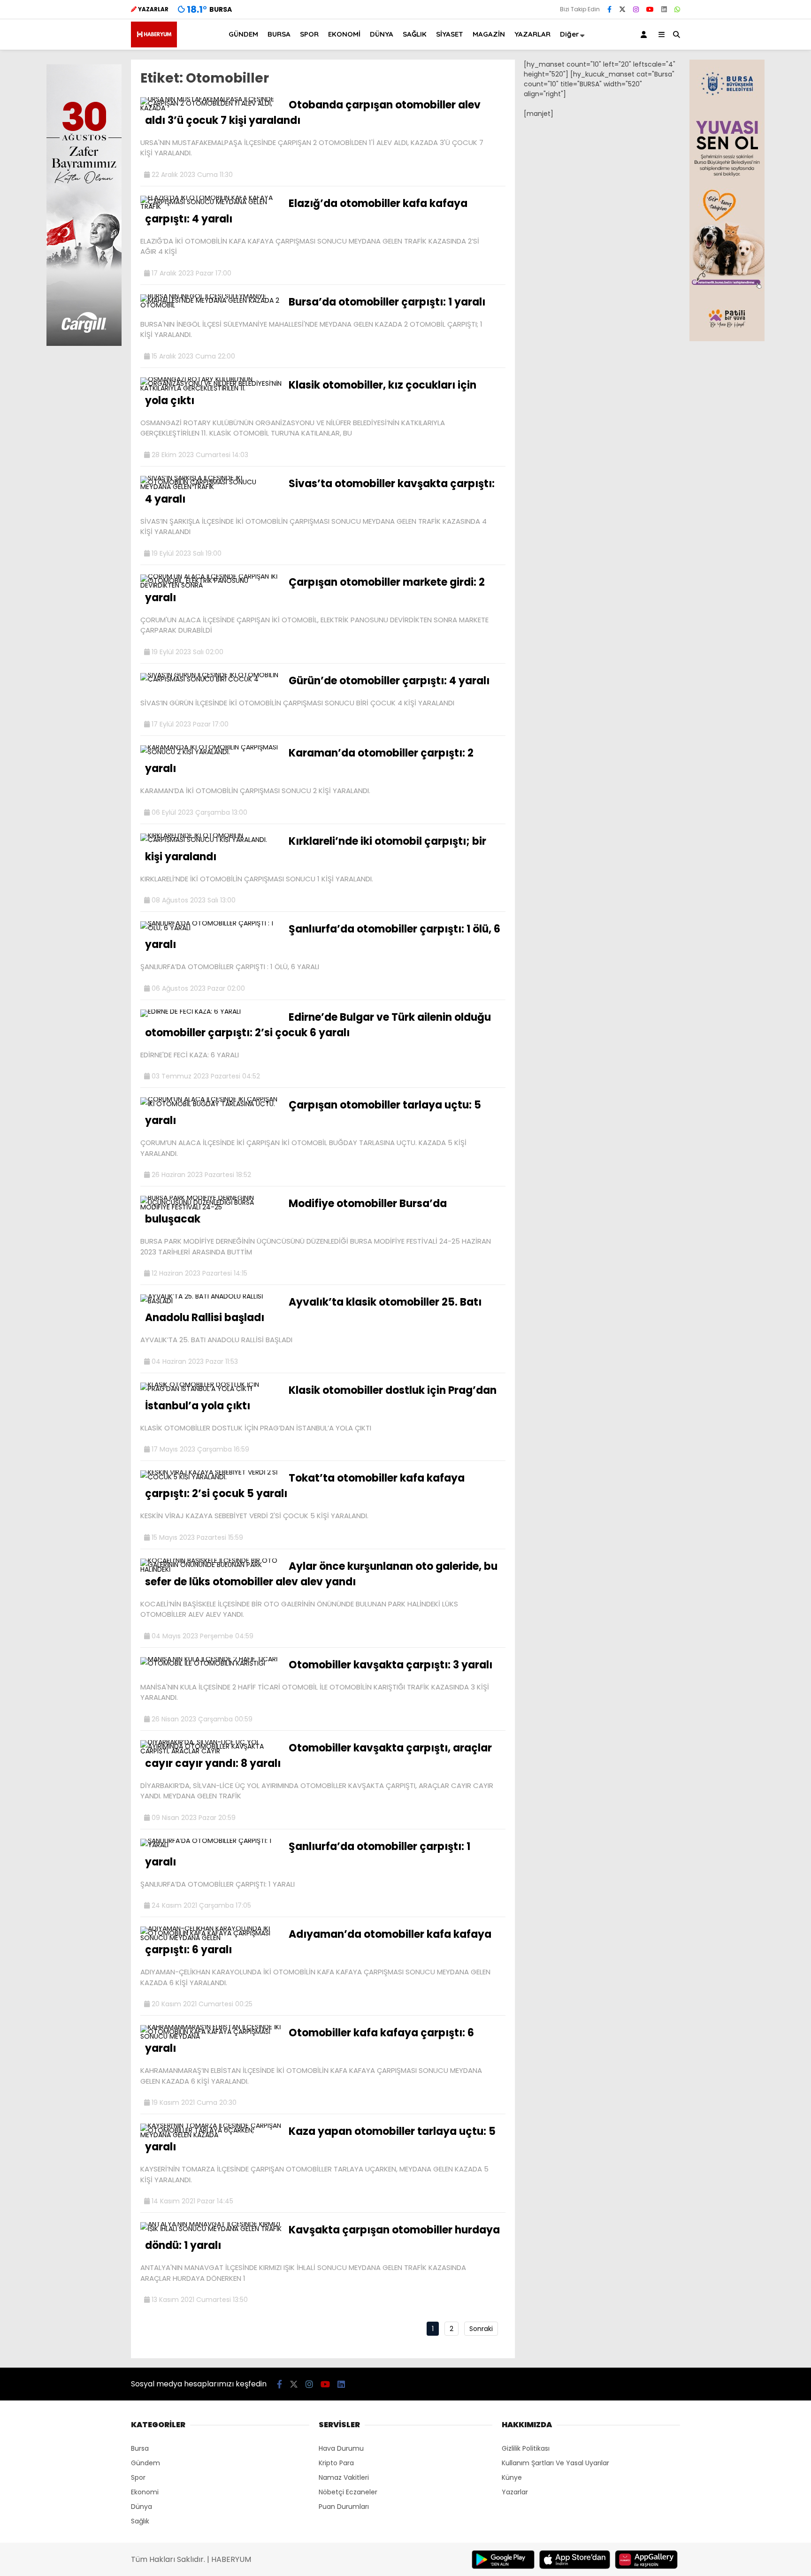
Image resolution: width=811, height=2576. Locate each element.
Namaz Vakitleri (344, 2477)
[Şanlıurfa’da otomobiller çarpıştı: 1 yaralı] (211, 1845)
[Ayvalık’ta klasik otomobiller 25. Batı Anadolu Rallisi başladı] (211, 1301)
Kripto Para (336, 2463)
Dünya (142, 2507)
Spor (138, 2477)
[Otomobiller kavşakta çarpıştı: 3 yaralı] (211, 1663)
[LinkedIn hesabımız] (664, 9)
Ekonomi (145, 2492)
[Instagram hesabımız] (636, 9)
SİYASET (450, 34)
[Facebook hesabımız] (609, 9)
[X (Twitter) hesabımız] (622, 9)
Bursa (140, 2448)
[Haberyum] (154, 45)
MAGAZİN (489, 34)
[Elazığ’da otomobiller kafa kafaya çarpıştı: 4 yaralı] (211, 206)
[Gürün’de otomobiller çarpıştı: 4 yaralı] (211, 679)
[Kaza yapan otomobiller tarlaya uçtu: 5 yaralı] (211, 2135)
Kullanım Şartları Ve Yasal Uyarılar (555, 2463)
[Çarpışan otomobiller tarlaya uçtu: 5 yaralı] (211, 1104)
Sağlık (140, 2521)
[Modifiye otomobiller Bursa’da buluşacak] (211, 1207)
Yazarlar (515, 2492)
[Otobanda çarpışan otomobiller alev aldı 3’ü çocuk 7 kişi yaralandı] (211, 108)
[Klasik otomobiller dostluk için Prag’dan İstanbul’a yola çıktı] (211, 1389)
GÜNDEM (243, 34)
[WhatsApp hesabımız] (677, 9)
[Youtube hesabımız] (650, 9)
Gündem (145, 2463)
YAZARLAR (532, 34)
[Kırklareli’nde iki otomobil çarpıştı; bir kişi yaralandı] (211, 840)
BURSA (279, 34)
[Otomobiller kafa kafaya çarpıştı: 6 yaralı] (211, 2036)
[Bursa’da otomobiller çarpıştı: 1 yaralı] (211, 305)
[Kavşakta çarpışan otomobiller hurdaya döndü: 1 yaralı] (211, 2229)
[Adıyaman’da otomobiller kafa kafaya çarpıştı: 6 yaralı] (211, 1938)
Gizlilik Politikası (526, 2448)
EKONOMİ (344, 34)
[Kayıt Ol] (645, 34)
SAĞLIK (415, 34)
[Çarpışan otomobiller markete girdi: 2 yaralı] (211, 585)
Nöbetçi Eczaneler (348, 2492)
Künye (512, 2477)
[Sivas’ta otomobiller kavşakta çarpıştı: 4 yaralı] (211, 487)
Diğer (570, 34)
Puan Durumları (344, 2507)
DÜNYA (382, 34)
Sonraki (481, 2329)
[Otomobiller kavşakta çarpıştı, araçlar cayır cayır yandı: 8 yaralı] (211, 1751)
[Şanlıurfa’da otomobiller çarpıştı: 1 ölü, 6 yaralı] (211, 928)
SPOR (309, 34)
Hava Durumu (341, 2448)
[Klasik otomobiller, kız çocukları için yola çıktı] (211, 388)
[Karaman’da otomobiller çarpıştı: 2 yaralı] (211, 752)
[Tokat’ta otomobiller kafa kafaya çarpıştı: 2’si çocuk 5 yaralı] (211, 1477)
